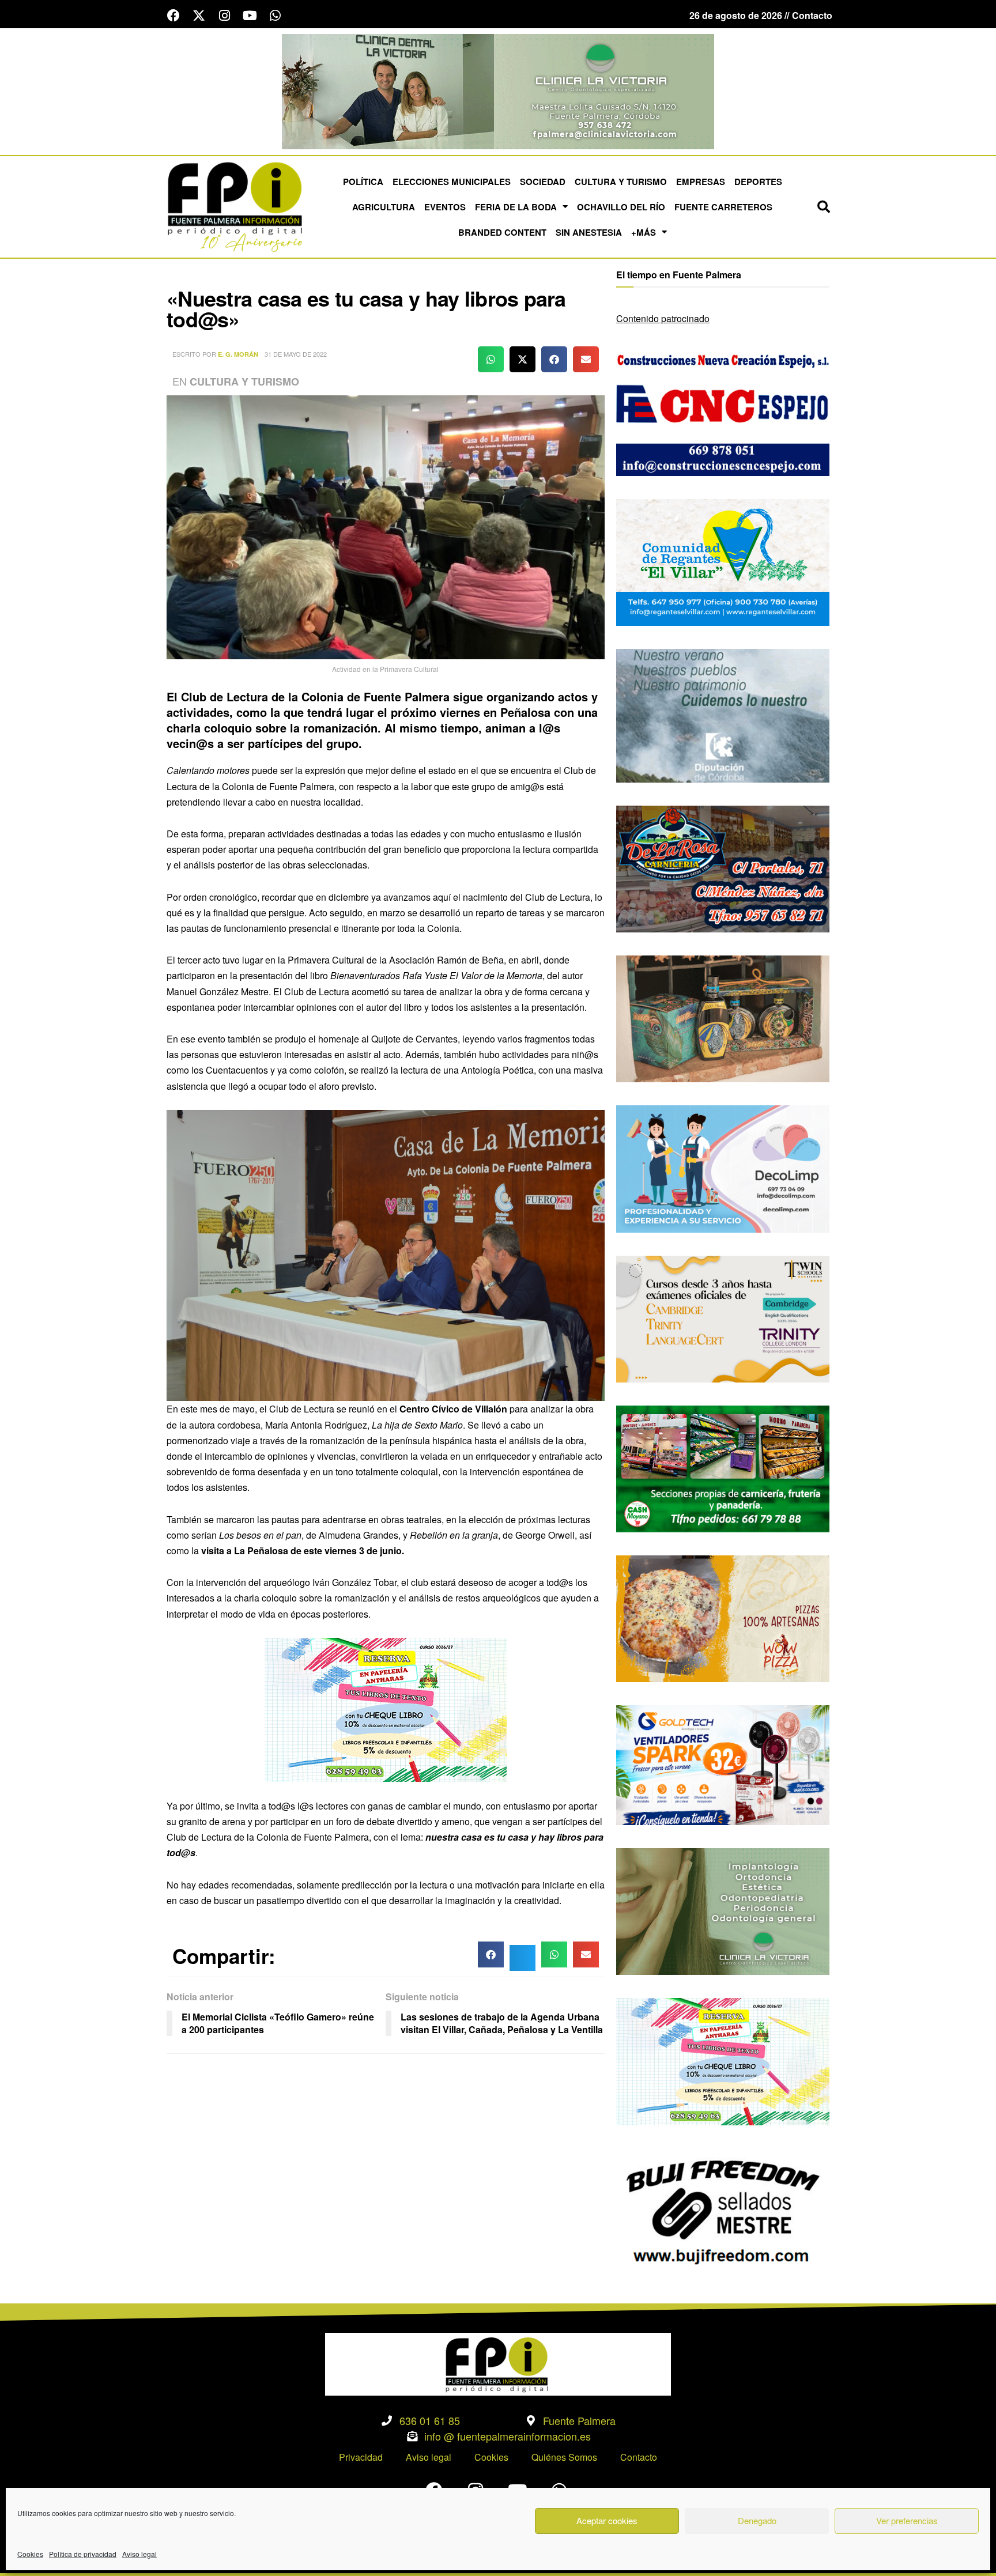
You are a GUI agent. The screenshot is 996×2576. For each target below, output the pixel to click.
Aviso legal (139, 2554)
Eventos (445, 207)
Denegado (757, 2520)
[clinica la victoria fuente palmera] (723, 1910)
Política (363, 182)
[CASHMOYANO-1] (723, 1468)
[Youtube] (250, 16)
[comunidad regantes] (723, 561)
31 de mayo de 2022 (296, 354)
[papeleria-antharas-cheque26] (386, 1708)
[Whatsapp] (275, 16)
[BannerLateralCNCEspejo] (723, 411)
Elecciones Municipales (452, 182)
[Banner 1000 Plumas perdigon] (723, 1017)
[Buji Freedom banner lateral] (723, 2210)
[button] (824, 207)
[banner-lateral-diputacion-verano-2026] (723, 714)
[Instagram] (224, 16)
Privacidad (361, 2457)
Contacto (639, 2457)
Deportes (758, 182)
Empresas (701, 182)
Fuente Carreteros (723, 207)
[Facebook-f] (173, 16)
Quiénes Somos (564, 2457)
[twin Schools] (723, 1318)
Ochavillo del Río (621, 207)
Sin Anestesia (589, 232)
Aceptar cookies (607, 2520)
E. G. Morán (238, 354)
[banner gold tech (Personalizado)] (723, 1764)
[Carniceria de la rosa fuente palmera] (723, 868)
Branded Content (502, 232)
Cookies (30, 2554)
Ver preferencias (907, 2520)
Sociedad (543, 182)
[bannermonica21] (723, 1168)
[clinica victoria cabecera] (498, 90)
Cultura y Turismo (621, 182)
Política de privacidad (83, 2554)
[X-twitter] (199, 16)
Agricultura (384, 207)
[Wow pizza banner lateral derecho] (723, 1617)
